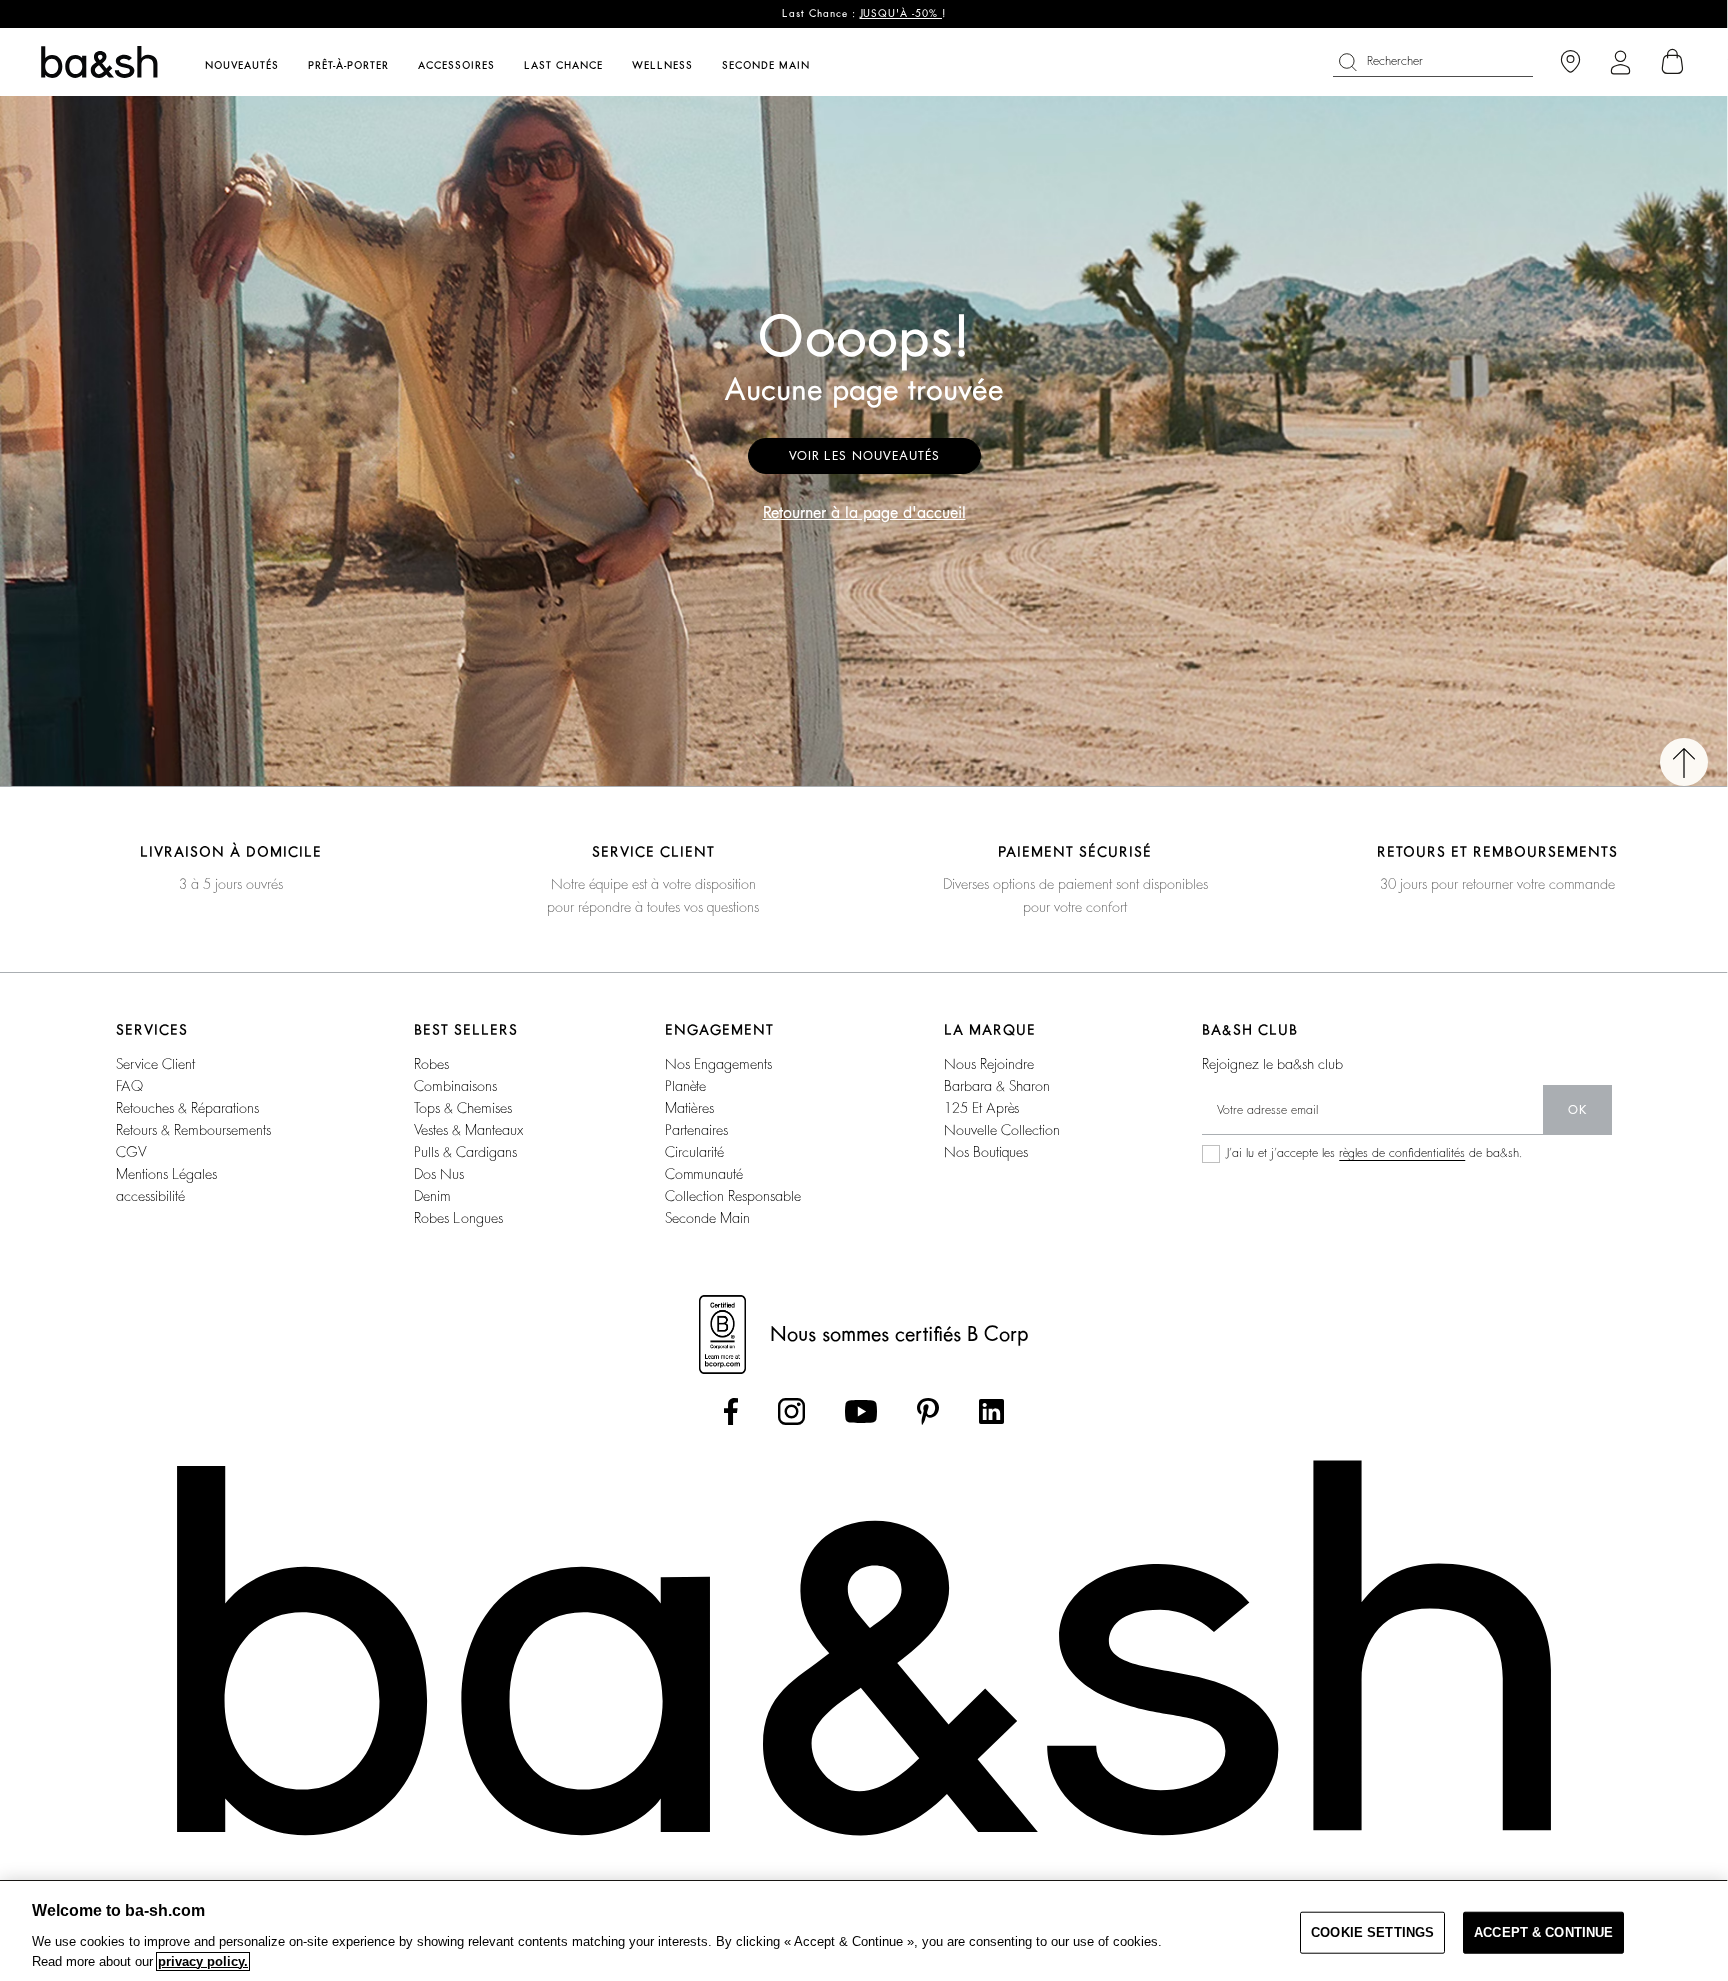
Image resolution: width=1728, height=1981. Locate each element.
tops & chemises (463, 1108)
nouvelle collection (1002, 1130)
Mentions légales (166, 1174)
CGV (131, 1152)
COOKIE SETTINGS (1372, 1932)
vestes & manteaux (468, 1130)
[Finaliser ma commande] (1673, 62)
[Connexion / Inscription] (1620, 62)
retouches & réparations (187, 1108)
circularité (694, 1152)
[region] (864, 1931)
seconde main (707, 1218)
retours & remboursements (193, 1130)
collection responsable (733, 1196)
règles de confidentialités (1402, 1153)
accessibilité (150, 1196)
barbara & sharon (997, 1086)
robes (431, 1064)
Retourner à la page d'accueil (864, 513)
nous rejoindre (989, 1064)
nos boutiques (986, 1152)
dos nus (439, 1174)
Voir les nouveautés (864, 456)
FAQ (129, 1086)
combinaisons (455, 1086)
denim (432, 1196)
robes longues (458, 1218)
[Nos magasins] (1570, 62)
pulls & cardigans (465, 1152)
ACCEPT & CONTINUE (1543, 1932)
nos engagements (718, 1064)
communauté (704, 1174)
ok (1577, 1110)
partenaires (696, 1130)
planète (685, 1086)
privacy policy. (203, 1961)
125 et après (981, 1108)
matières (689, 1108)
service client (155, 1064)
